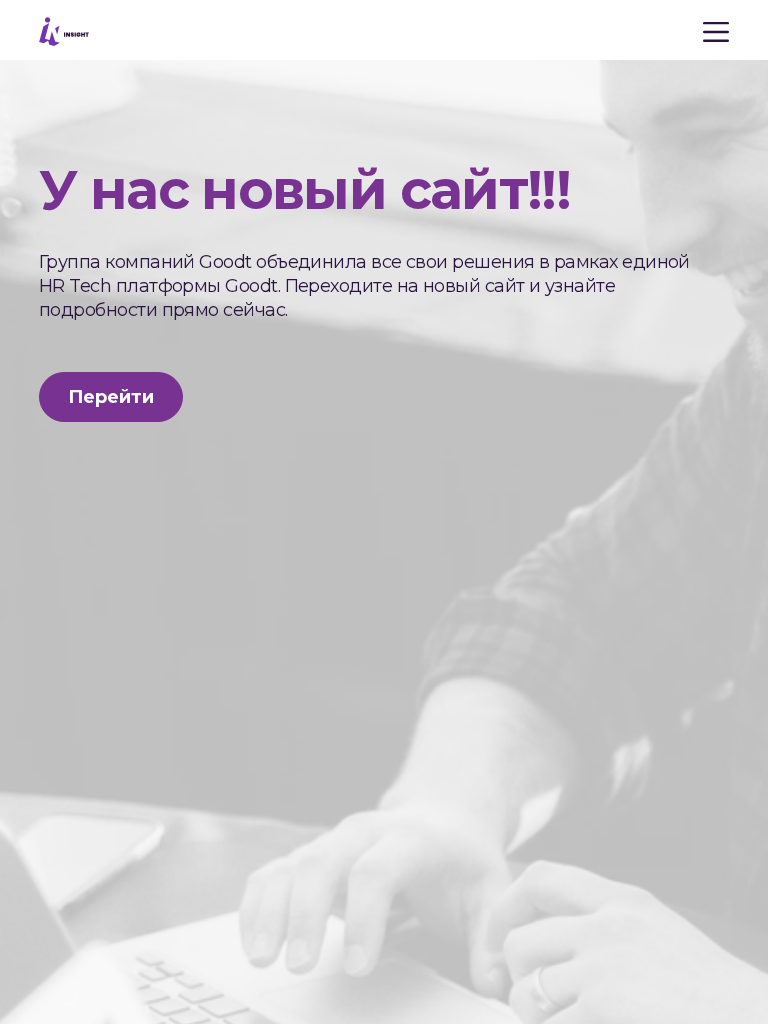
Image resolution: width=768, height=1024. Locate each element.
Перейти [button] (111, 397)
